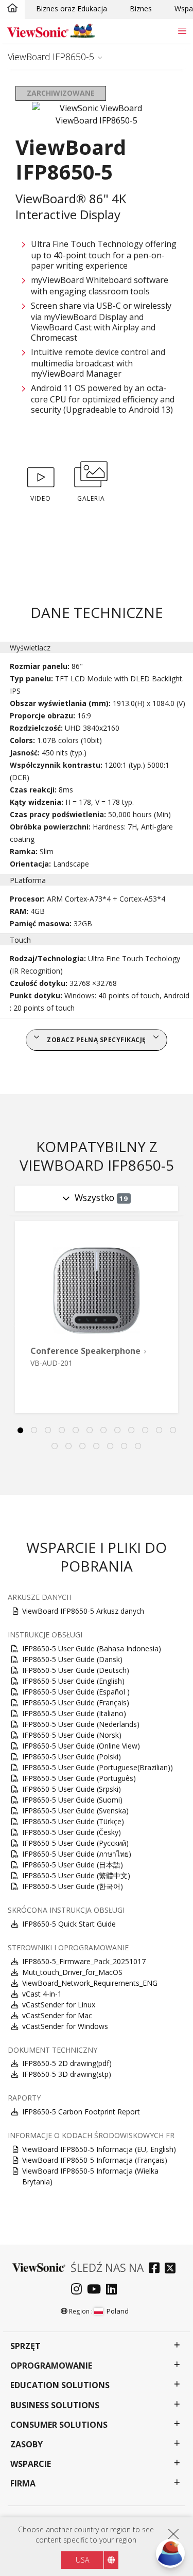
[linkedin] (114, 2290)
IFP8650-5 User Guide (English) (73, 1681)
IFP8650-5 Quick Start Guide (69, 1924)
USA (82, 2560)
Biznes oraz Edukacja (72, 8)
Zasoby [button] (27, 2445)
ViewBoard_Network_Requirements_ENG (90, 1983)
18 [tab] (125, 1446)
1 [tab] (20, 1431)
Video (41, 498)
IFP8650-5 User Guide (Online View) (81, 1746)
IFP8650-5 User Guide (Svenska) (75, 1811)
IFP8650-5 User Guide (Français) (76, 1702)
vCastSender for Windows (65, 2026)
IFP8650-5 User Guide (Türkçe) (73, 1821)
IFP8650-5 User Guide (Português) (79, 1778)
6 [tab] (90, 1431)
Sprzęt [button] (25, 2346)
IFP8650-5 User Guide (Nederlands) (81, 1724)
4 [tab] (62, 1431)
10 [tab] (145, 1431)
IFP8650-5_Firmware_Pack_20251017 (84, 1961)
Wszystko (101, 1197)
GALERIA (91, 498)
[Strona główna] (12, 9)
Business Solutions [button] (55, 2405)
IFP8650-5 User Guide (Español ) (76, 1692)
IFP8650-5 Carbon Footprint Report (81, 2112)
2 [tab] (34, 1431)
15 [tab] (83, 1446)
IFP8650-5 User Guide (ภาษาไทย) (77, 1854)
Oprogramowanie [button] (51, 2366)
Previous (12, 1324)
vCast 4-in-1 (42, 1994)
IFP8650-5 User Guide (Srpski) (72, 1789)
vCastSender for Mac (57, 2015)
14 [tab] (69, 1446)
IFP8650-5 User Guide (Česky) (72, 1832)
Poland (118, 2311)
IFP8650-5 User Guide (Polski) (72, 1757)
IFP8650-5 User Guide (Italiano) (74, 1713)
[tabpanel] (97, 1317)
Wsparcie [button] (31, 2464)
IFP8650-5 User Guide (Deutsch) (76, 1670)
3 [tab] (48, 1431)
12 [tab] (173, 1431)
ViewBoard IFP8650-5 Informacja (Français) (95, 2160)
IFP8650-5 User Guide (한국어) (73, 1886)
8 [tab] (117, 1431)
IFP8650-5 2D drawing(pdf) (67, 2063)
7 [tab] (103, 1431)
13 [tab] (55, 1446)
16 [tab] (97, 1446)
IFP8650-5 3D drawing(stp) (67, 2074)
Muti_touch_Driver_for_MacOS (72, 1972)
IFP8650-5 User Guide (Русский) (75, 1843)
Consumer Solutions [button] (59, 2425)
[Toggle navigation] (182, 31)
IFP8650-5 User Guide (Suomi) (72, 1800)
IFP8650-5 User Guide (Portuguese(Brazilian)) (98, 1767)
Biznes (141, 8)
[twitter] (173, 2269)
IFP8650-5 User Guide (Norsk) (72, 1735)
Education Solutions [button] (60, 2385)
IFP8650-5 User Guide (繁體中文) (76, 1875)
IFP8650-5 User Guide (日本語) (73, 1865)
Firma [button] (23, 2484)
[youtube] (97, 2290)
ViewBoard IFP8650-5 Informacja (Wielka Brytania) (90, 2176)
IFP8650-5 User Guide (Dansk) (72, 1659)
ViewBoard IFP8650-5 (51, 57)
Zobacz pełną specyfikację (97, 1040)
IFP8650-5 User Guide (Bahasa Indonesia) (92, 1648)
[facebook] (157, 2269)
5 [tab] (76, 1431)
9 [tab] (131, 1431)
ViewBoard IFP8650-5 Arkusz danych (83, 1611)
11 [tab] (159, 1431)
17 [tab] (111, 1446)
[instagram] (79, 2290)
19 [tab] (138, 1446)
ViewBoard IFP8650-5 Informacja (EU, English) (99, 2149)
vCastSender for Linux (59, 2005)
